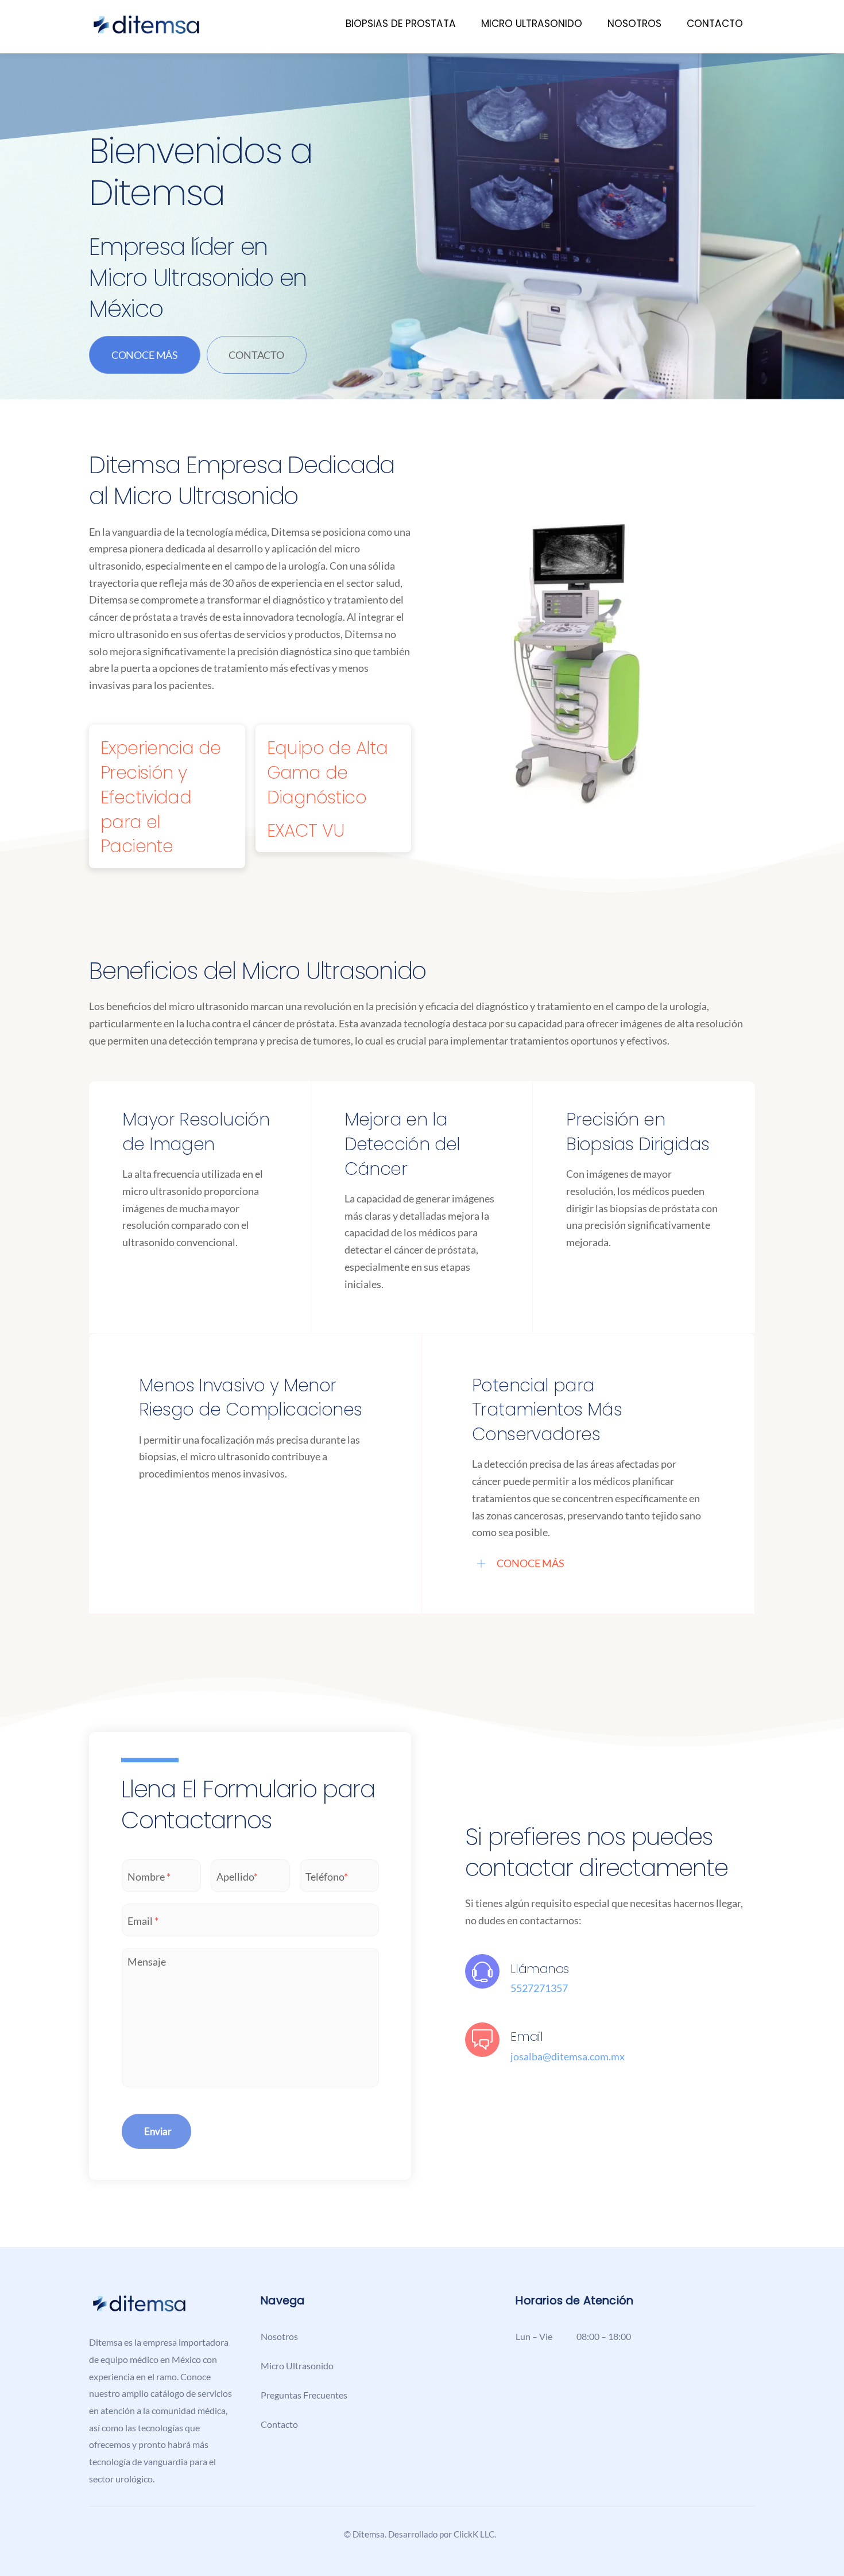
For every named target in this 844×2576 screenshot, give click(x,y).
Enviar (158, 2131)
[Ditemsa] (146, 30)
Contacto (715, 24)
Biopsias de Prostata (401, 24)
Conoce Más (145, 355)
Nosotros (634, 24)
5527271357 (539, 1988)
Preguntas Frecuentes (304, 2395)
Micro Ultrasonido (532, 24)
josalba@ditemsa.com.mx (568, 2056)
